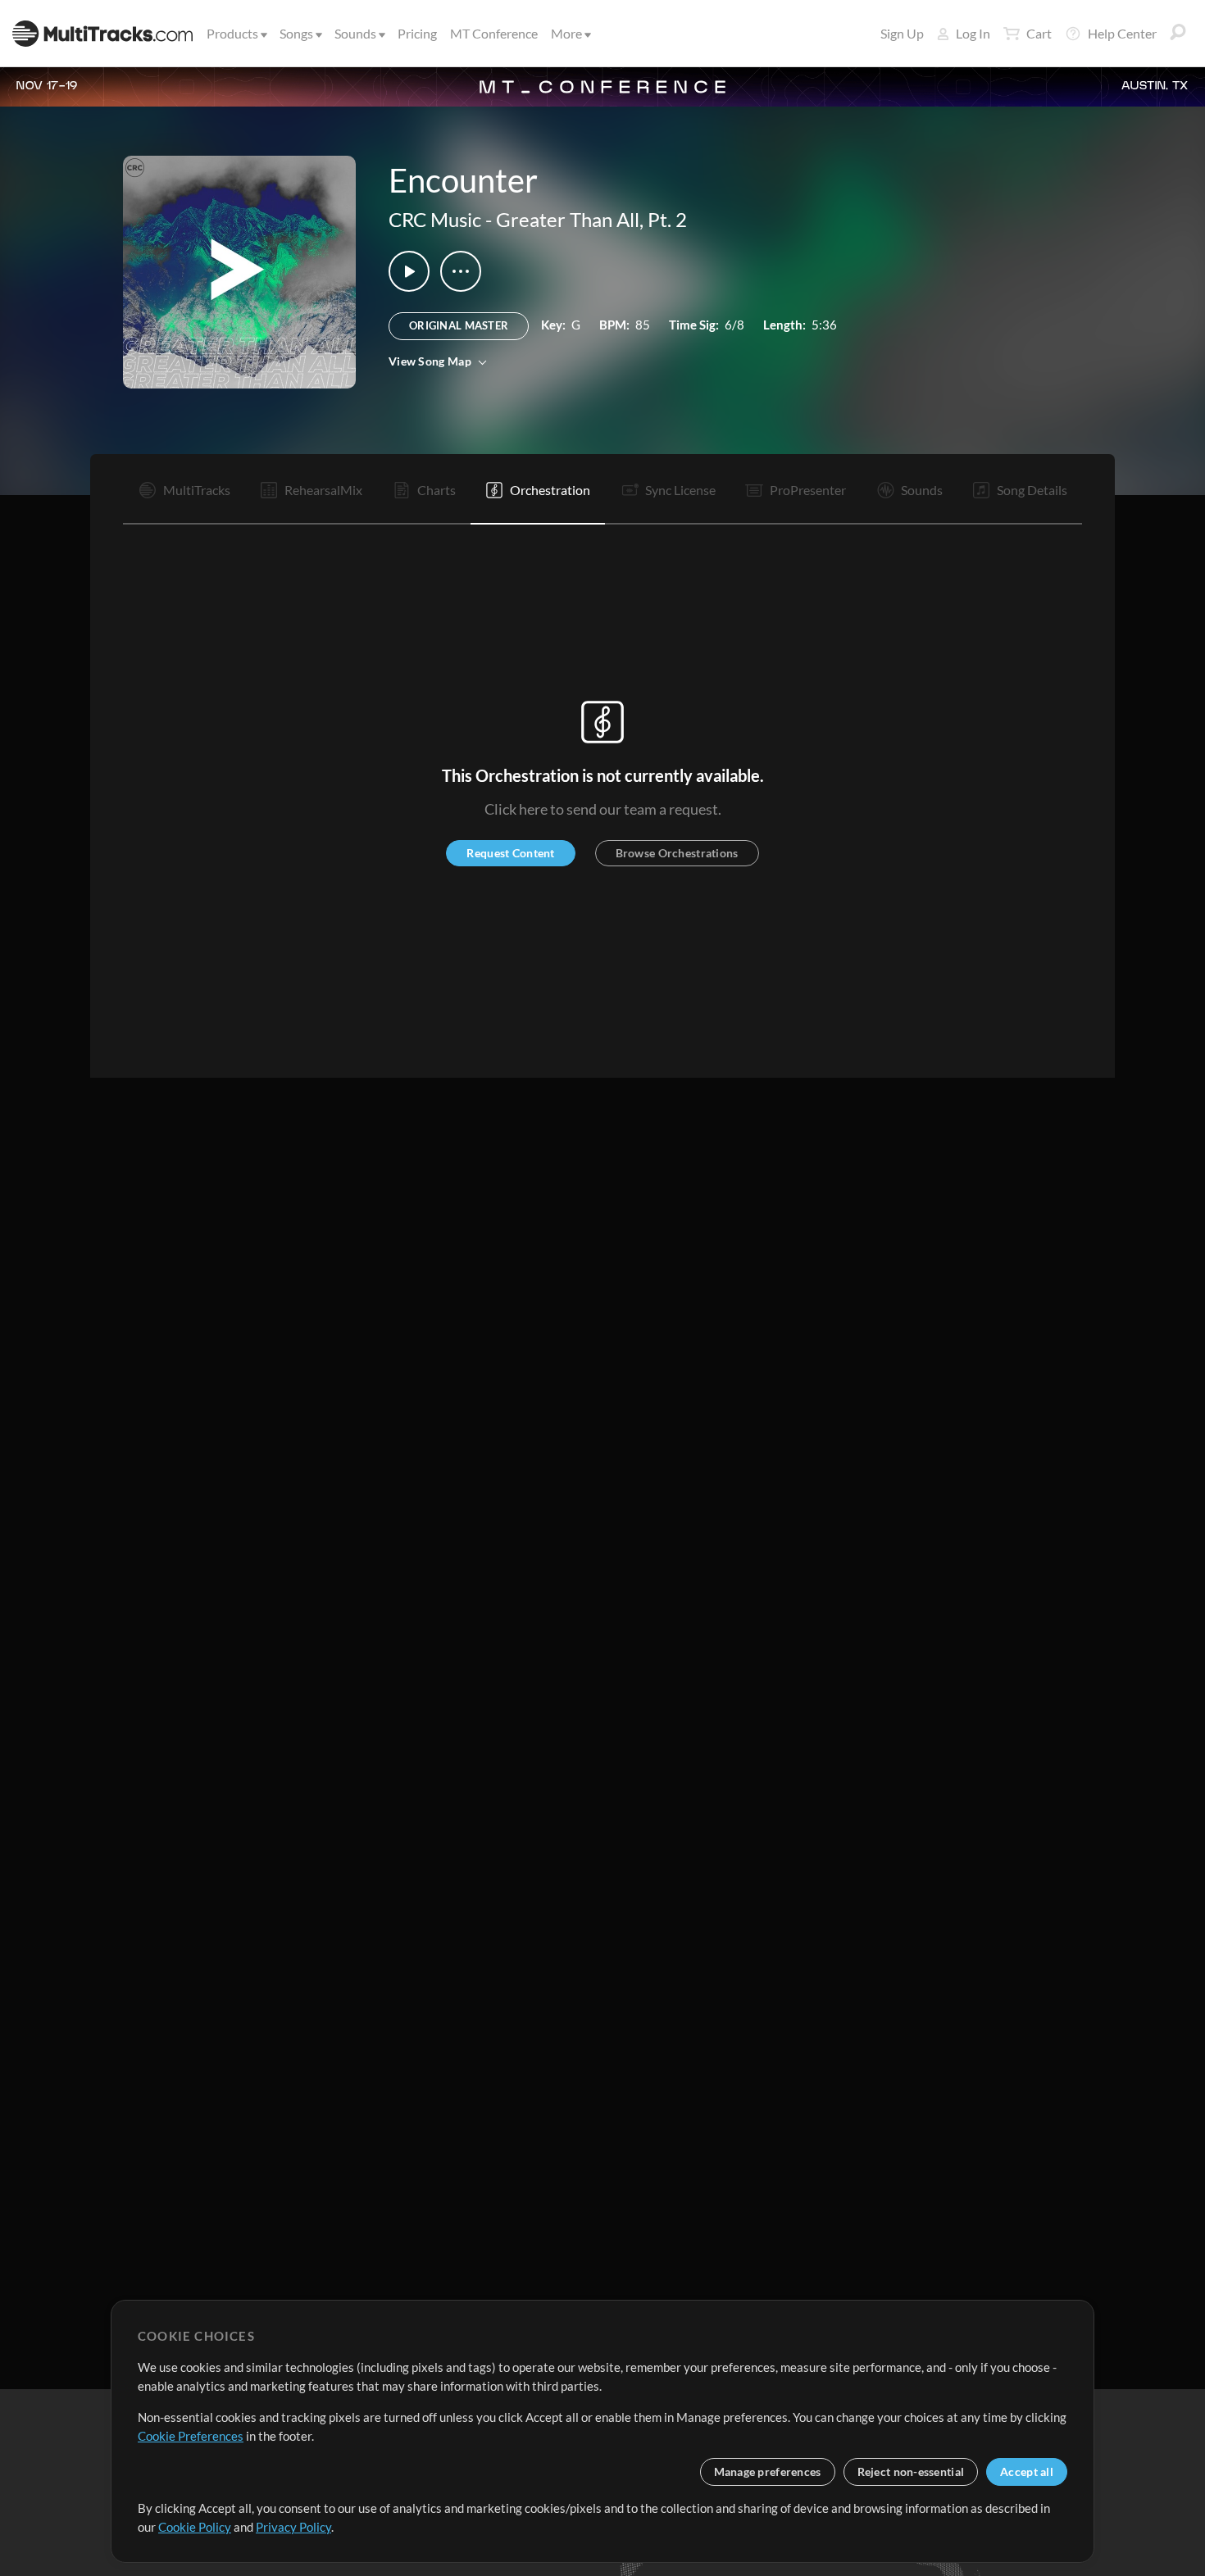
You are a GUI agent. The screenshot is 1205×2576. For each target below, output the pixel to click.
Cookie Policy (195, 2527)
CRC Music (435, 219)
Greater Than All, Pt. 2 (591, 219)
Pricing (417, 33)
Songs (296, 33)
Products (232, 33)
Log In (973, 33)
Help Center (1122, 33)
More (566, 33)
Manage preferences (768, 2472)
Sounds (355, 33)
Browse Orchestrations (677, 853)
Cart (1039, 33)
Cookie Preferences (191, 2436)
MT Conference (494, 33)
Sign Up (902, 33)
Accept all (1027, 2472)
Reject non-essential (911, 2472)
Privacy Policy (293, 2527)
